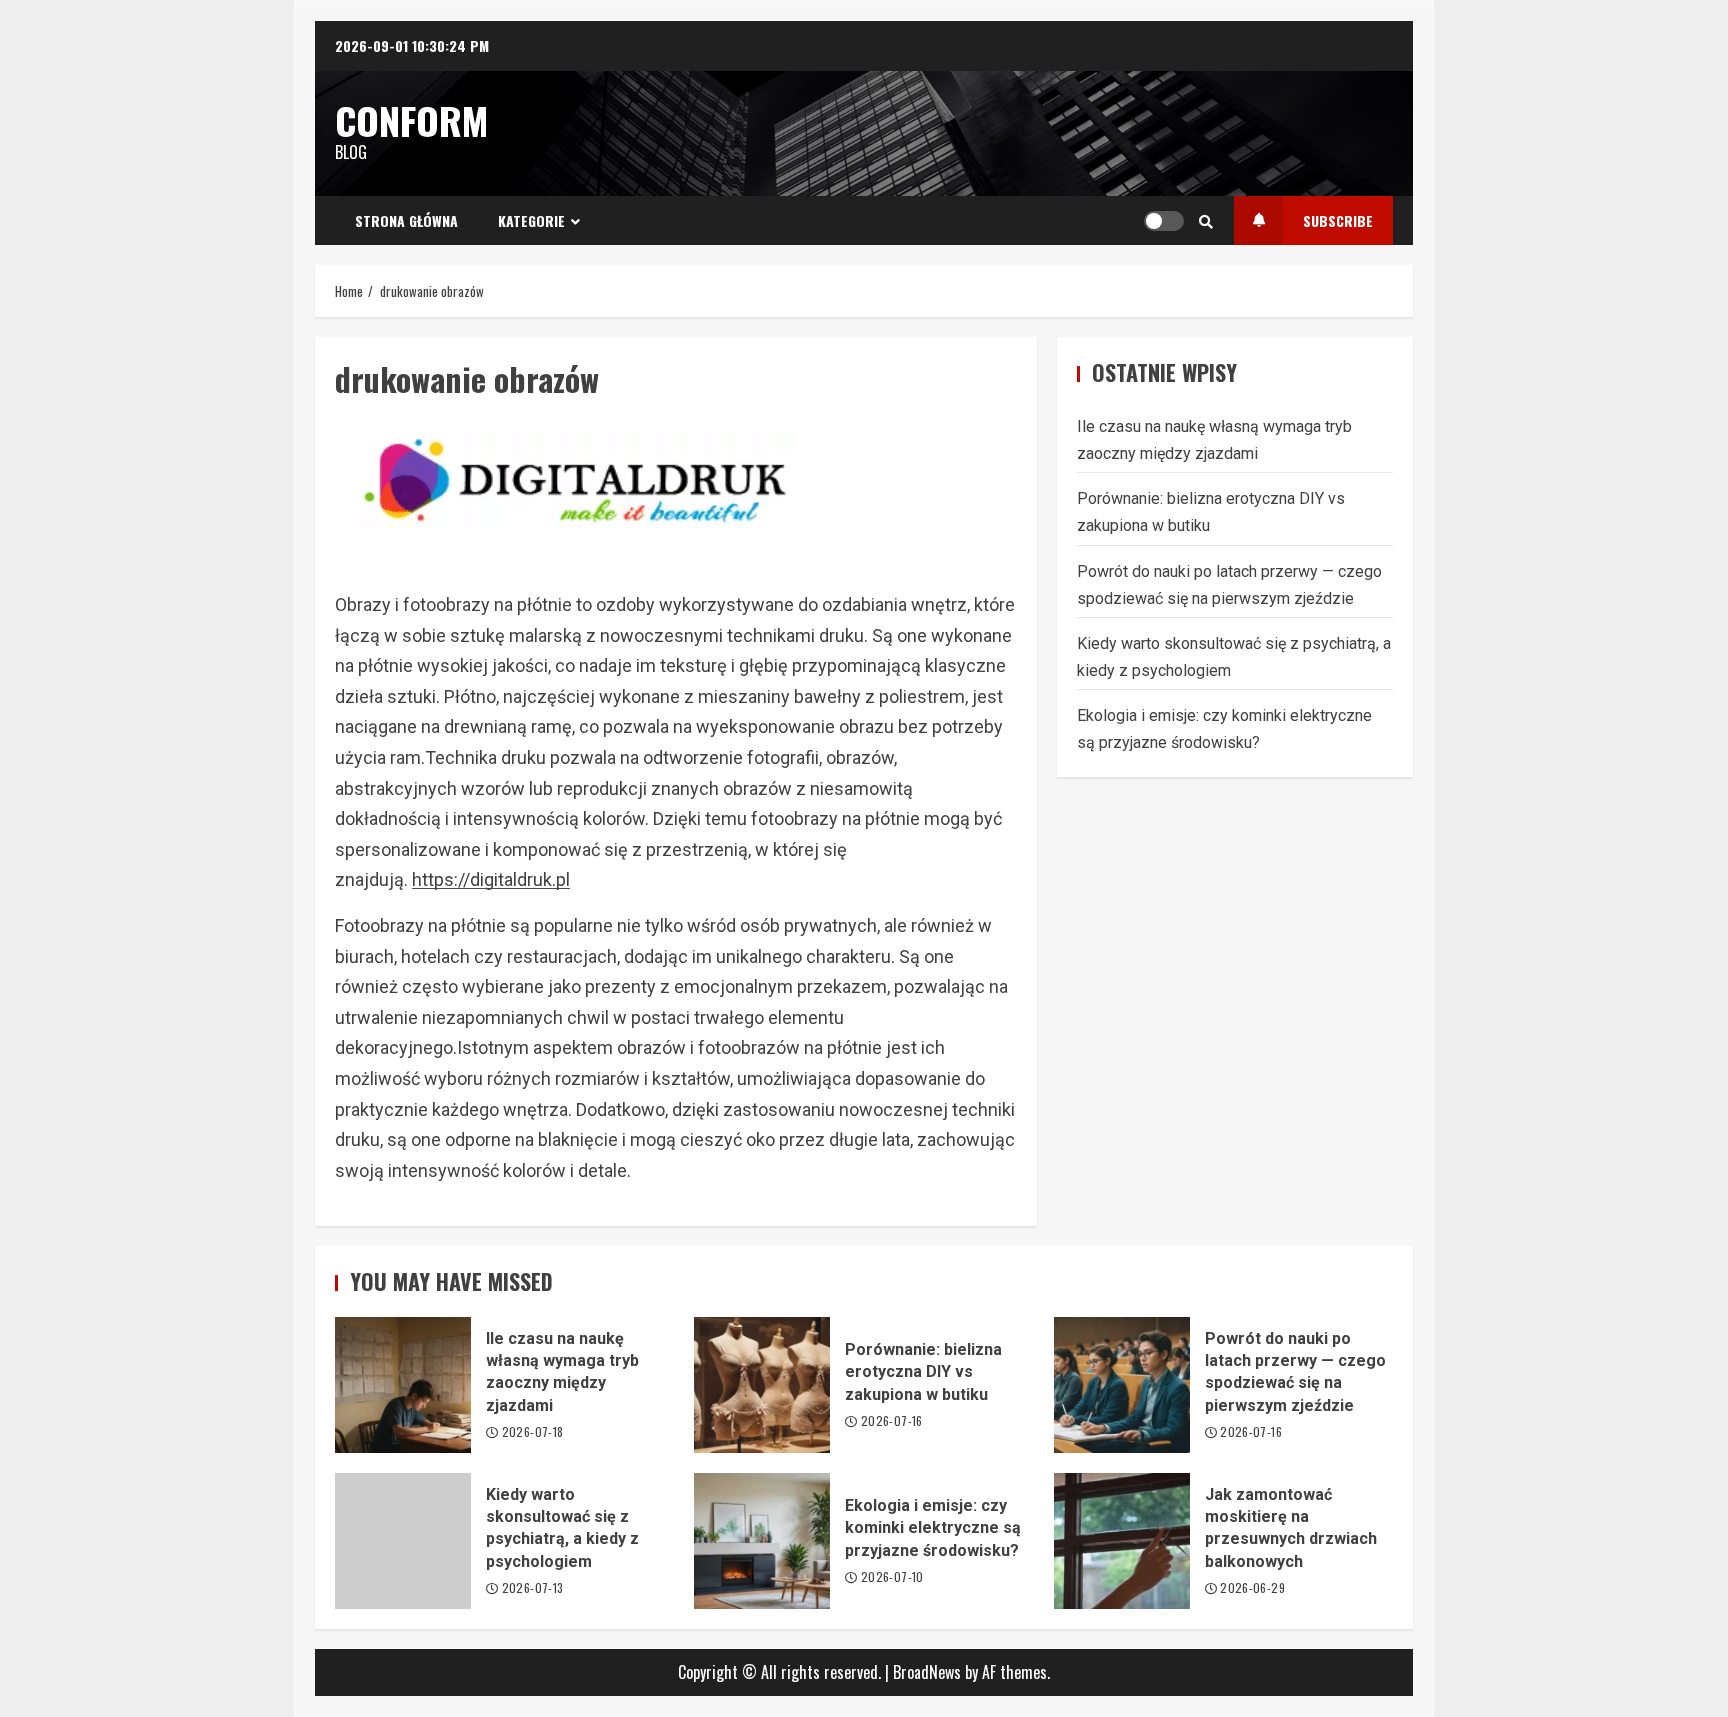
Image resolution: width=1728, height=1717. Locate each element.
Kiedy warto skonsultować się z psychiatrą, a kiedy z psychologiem (403, 1541)
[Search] (1206, 221)
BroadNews (927, 1672)
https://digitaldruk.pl (491, 879)
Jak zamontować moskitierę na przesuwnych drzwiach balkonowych (1122, 1541)
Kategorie (531, 220)
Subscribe (1338, 220)
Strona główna (406, 220)
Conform (411, 120)
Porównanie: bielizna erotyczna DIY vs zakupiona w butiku (762, 1385)
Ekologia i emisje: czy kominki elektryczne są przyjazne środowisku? (762, 1541)
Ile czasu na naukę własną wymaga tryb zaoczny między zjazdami (403, 1385)
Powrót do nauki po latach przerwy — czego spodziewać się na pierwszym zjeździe (1122, 1385)
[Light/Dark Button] (1164, 221)
